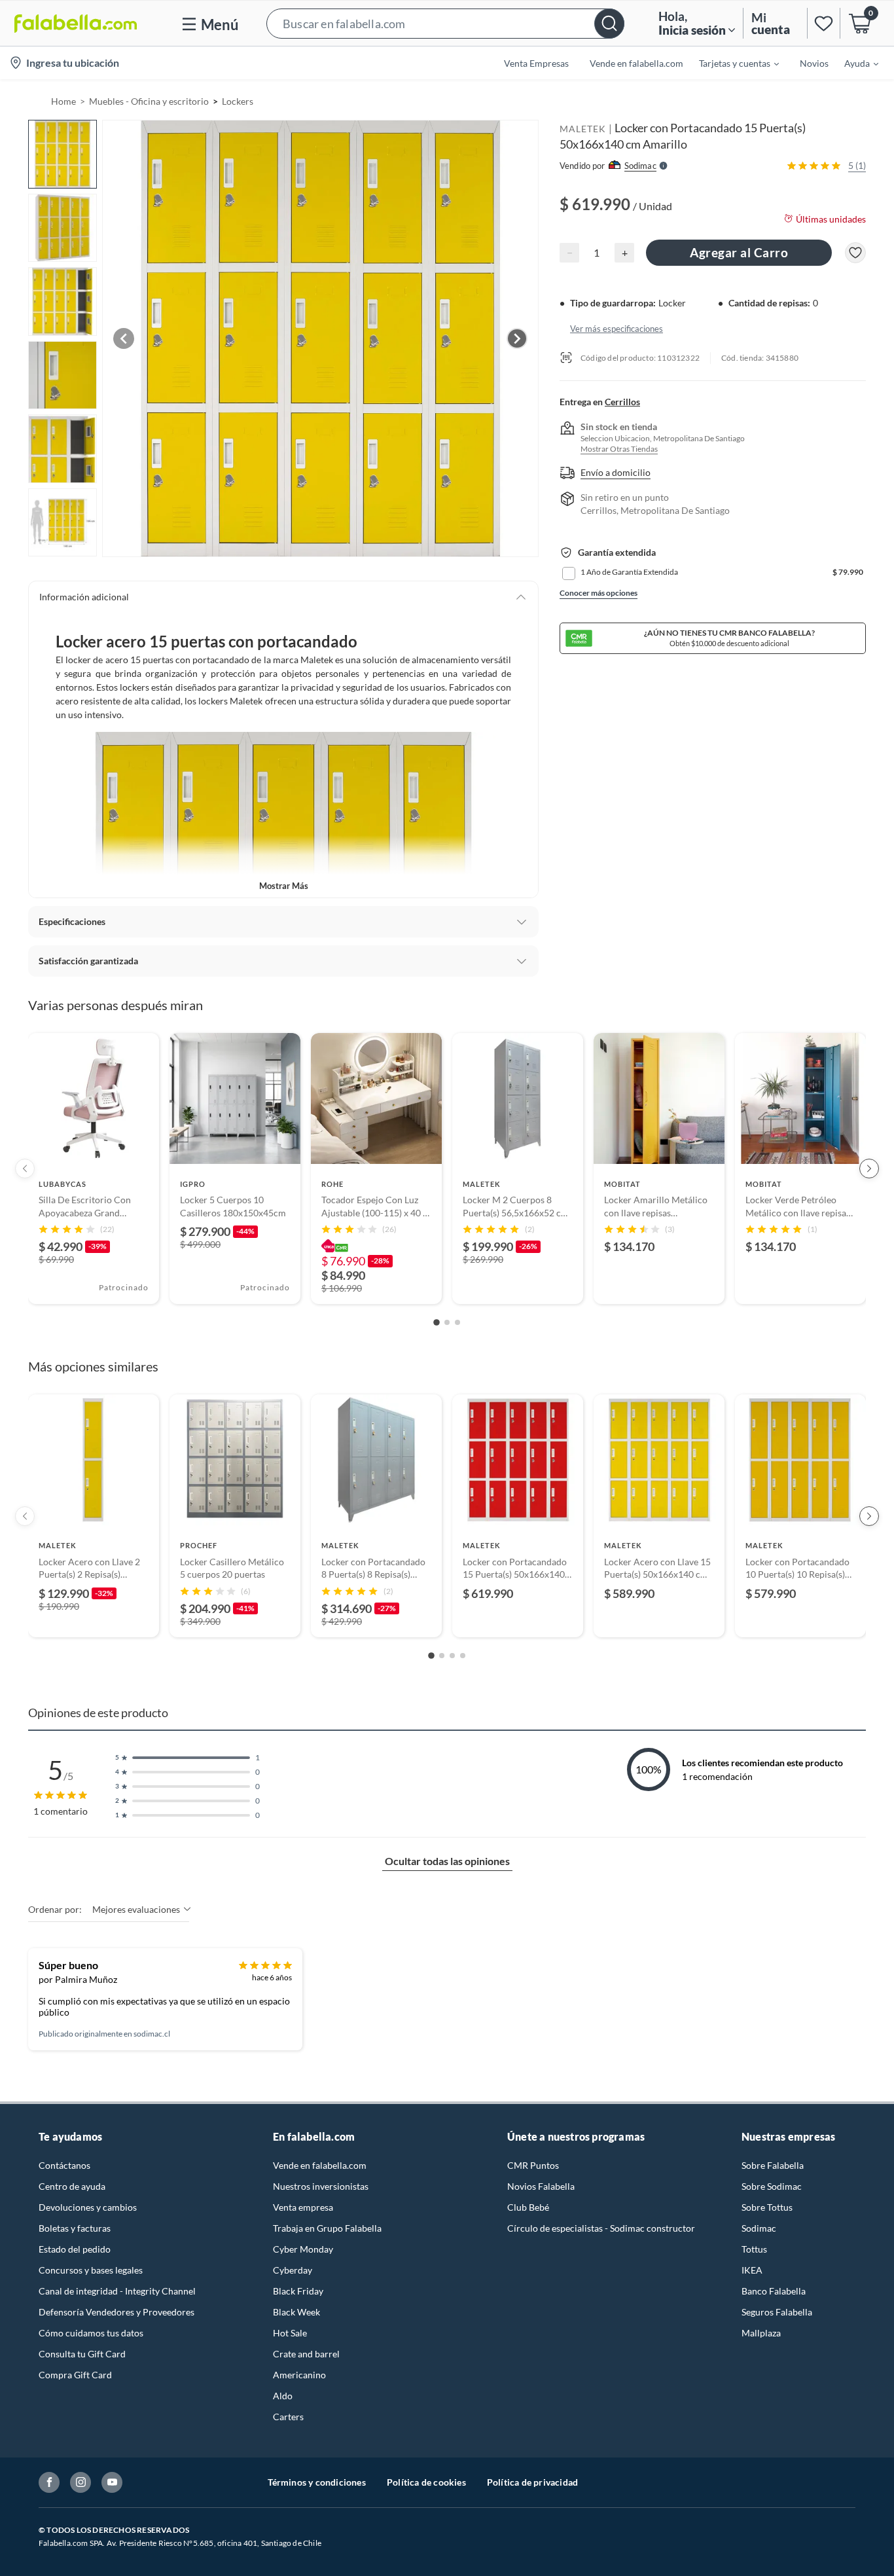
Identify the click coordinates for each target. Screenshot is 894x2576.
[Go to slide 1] (437, 1323)
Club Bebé (528, 2207)
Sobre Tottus (767, 2207)
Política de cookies (426, 2482)
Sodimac (759, 2228)
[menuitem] (731, 63)
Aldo (283, 2396)
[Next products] (869, 1169)
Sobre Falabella (773, 2165)
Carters (288, 2417)
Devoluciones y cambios (88, 2207)
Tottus (754, 2249)
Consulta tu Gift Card (82, 2354)
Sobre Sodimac (772, 2186)
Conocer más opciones (599, 593)
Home (63, 101)
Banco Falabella (774, 2291)
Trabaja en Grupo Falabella (327, 2228)
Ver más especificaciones (617, 328)
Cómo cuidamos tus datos (91, 2333)
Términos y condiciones (317, 2482)
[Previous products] (25, 1169)
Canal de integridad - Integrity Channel (117, 2291)
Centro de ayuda (72, 2186)
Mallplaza (761, 2333)
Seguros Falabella (777, 2312)
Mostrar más (284, 886)
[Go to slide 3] (457, 1322)
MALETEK (583, 129)
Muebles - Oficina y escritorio (149, 101)
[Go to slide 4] (463, 1656)
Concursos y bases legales (91, 2270)
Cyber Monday (303, 2249)
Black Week (296, 2312)
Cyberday (293, 2270)
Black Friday (298, 2291)
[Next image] (517, 338)
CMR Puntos (533, 2165)
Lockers (238, 101)
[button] (445, 23)
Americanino (299, 2375)
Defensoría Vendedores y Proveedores (116, 2312)
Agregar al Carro (739, 252)
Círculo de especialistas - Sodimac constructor (601, 2228)
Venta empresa (303, 2207)
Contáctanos (64, 2165)
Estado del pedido (75, 2249)
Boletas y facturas (75, 2228)
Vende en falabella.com (320, 2165)
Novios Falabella (541, 2186)
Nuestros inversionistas (321, 2186)
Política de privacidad (532, 2482)
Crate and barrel (306, 2354)
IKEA (752, 2270)
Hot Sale (290, 2333)
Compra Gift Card (75, 2375)
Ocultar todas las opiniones (447, 1861)
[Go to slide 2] (447, 1322)
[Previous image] (124, 338)
